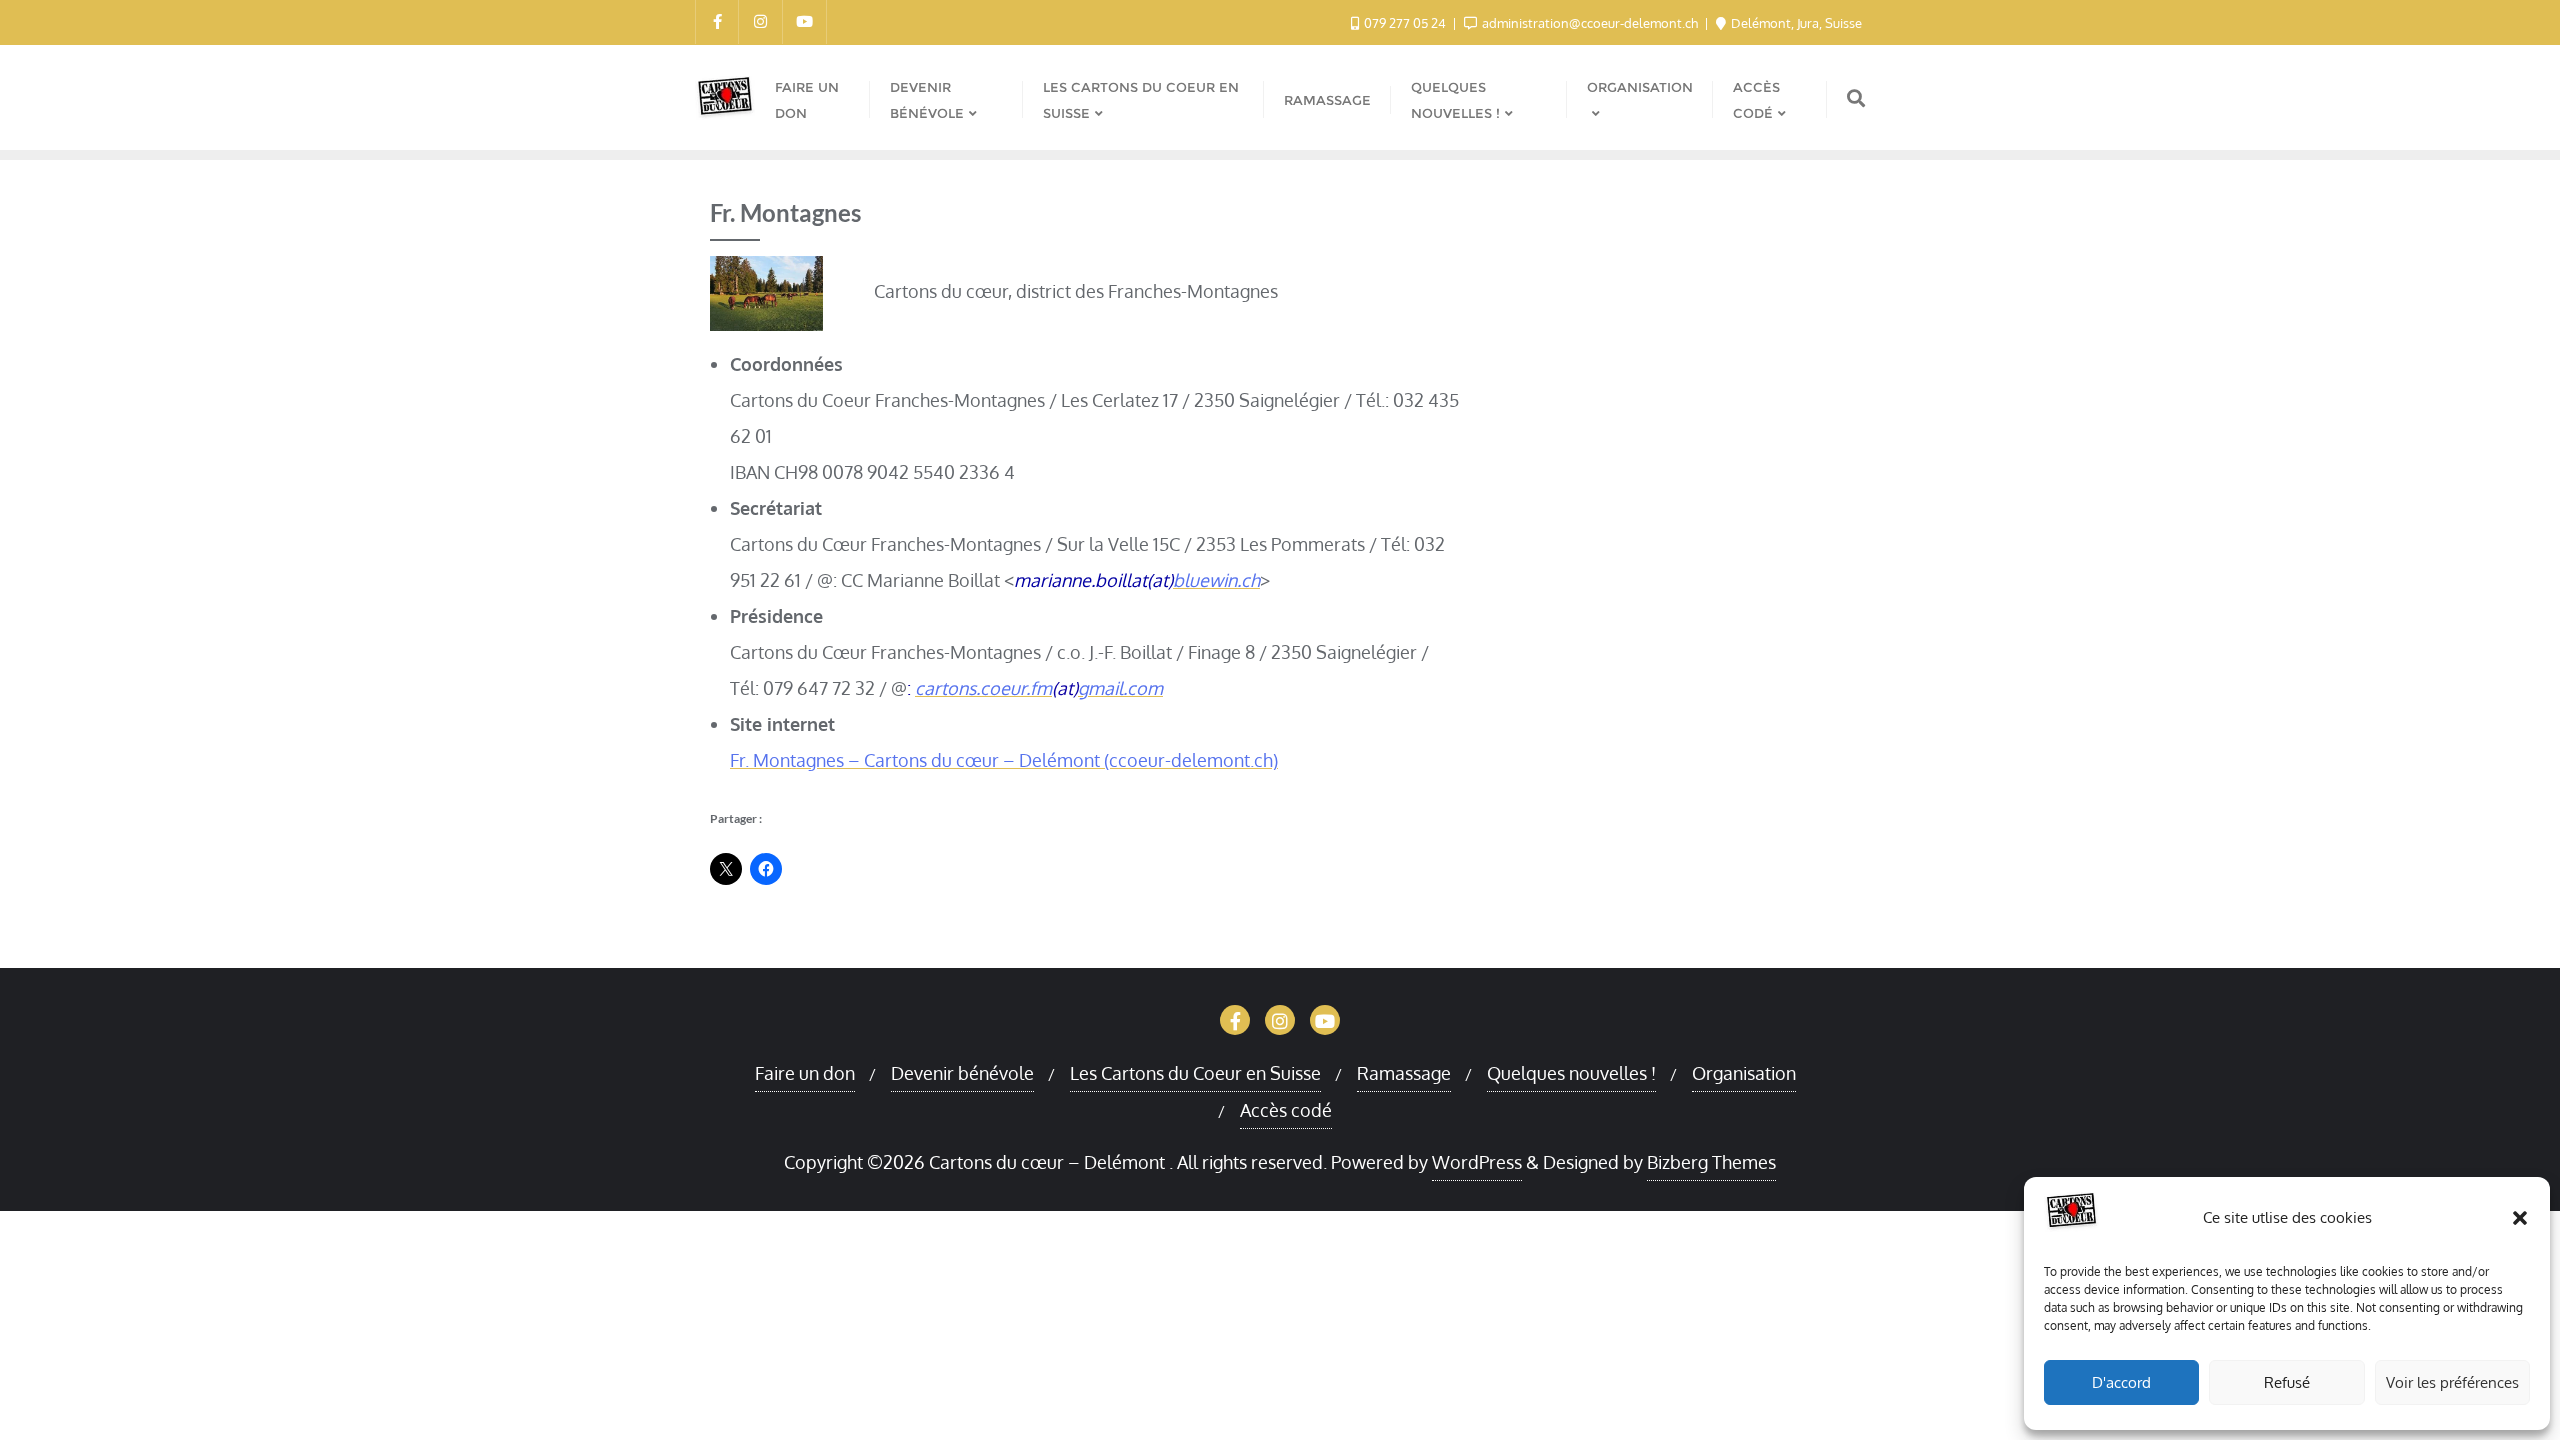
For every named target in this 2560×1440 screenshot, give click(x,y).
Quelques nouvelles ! (1571, 1073)
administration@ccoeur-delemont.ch (1590, 23)
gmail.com (1120, 688)
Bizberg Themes (1711, 1162)
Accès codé (1286, 1110)
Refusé (2287, 1382)
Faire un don (805, 1073)
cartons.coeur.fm (983, 688)
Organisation (1744, 1073)
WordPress (1477, 1162)
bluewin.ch (1216, 580)
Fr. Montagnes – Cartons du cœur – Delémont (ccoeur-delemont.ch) (1004, 760)
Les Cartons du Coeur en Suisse (1195, 1073)
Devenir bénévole (962, 1073)
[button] (2520, 1218)
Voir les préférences (2452, 1382)
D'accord (2121, 1382)
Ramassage (1404, 1073)
